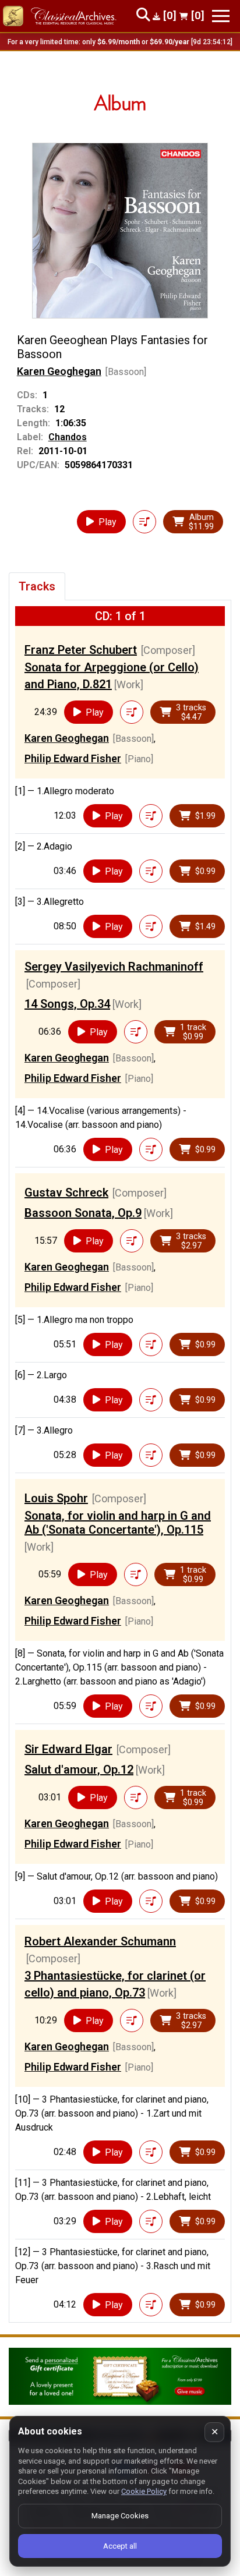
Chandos (68, 437)
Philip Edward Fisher (73, 758)
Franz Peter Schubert (81, 650)
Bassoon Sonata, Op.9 (83, 1213)
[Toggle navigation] (221, 16)
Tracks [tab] (37, 586)
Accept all (120, 2546)
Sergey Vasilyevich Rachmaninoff (114, 967)
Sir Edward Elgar (68, 1749)
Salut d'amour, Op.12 (79, 1770)
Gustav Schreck (66, 1193)
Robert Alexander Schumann (100, 1941)
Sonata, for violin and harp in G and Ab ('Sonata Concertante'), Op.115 (118, 1523)
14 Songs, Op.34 (67, 1004)
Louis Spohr (56, 1498)
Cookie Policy (144, 2491)
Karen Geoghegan (59, 371)
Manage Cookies (120, 2516)
